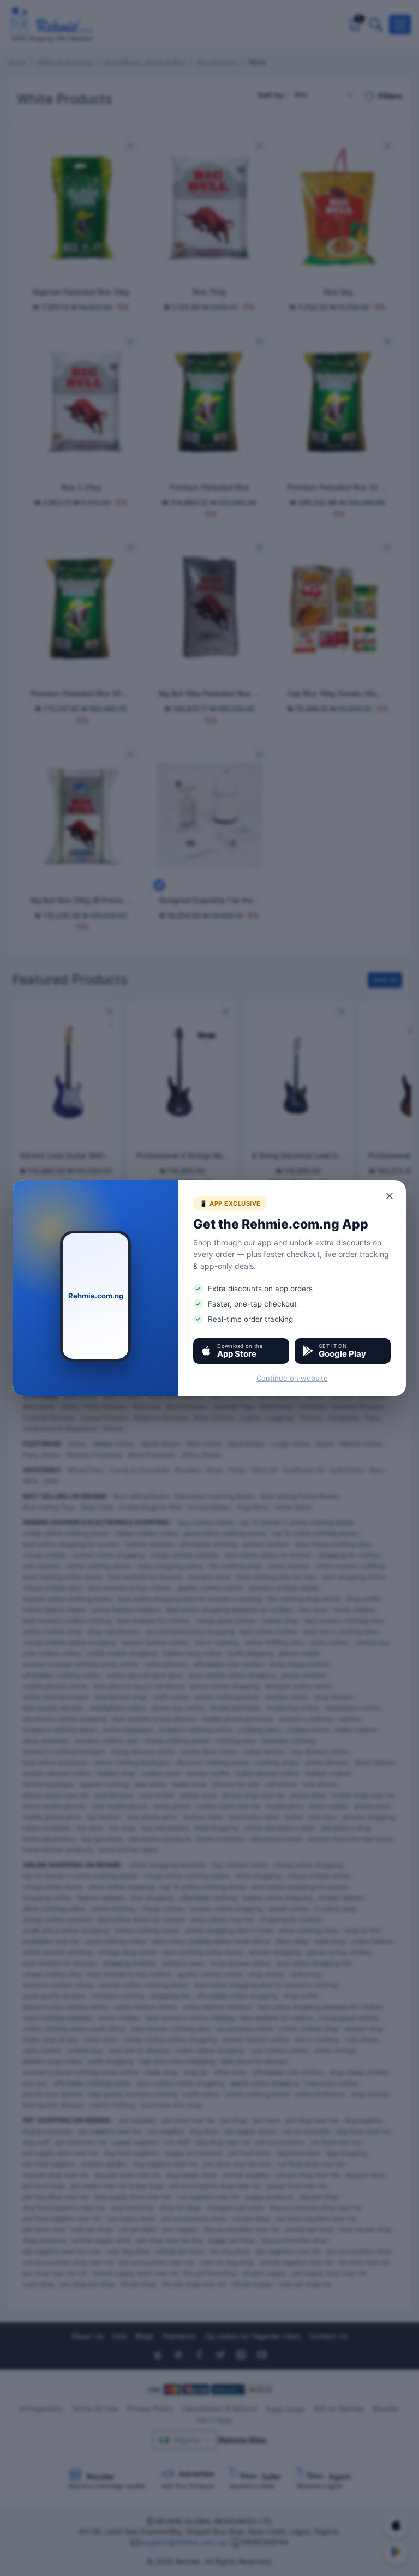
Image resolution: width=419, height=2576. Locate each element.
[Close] (390, 1196)
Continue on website (292, 1378)
